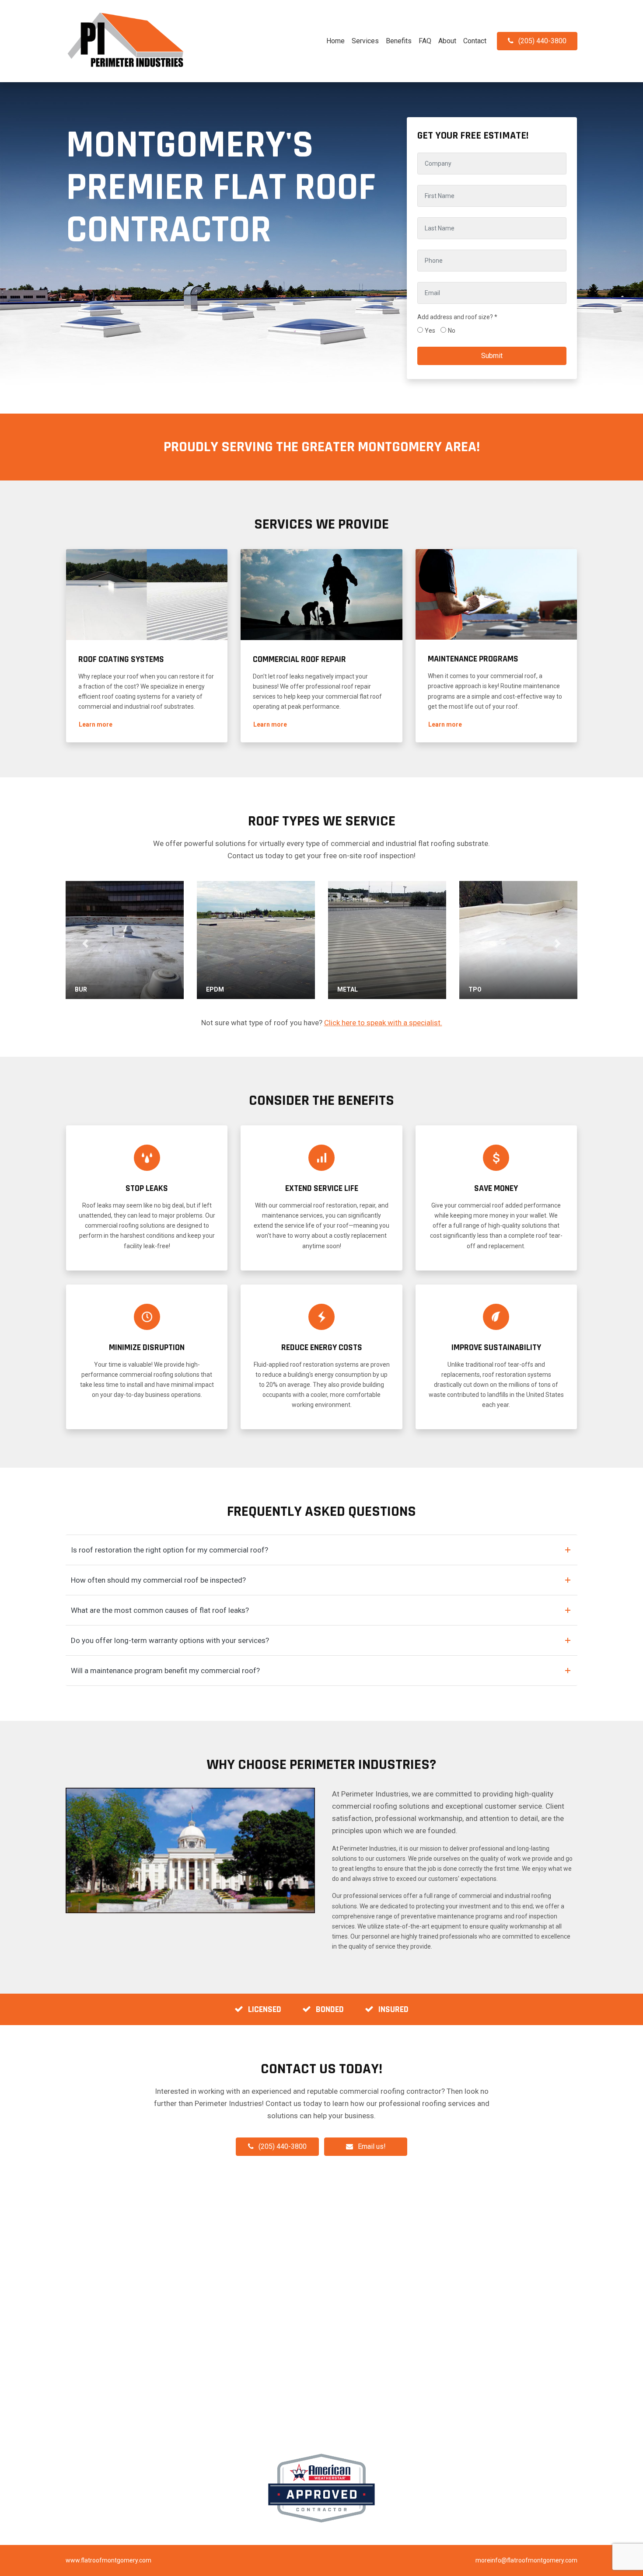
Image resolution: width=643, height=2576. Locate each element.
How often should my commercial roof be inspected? (158, 1580)
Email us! (372, 2146)
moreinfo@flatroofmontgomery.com (526, 2560)
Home (335, 41)
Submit (492, 356)
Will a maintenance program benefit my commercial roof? (165, 1671)
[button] (96, 725)
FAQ (425, 41)
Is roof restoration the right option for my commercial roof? (169, 1550)
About (447, 41)
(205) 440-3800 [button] (542, 41)
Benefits (399, 41)
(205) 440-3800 (283, 2146)
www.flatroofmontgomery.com (108, 2560)
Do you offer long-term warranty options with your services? (170, 1640)
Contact (475, 41)
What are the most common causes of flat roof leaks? (160, 1610)
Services (365, 41)
